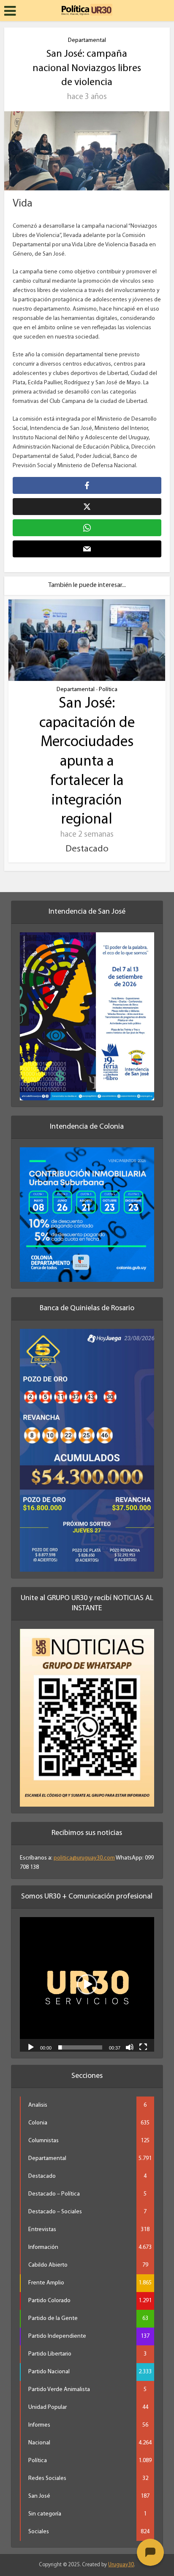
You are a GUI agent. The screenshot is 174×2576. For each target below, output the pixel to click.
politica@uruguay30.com (84, 1858)
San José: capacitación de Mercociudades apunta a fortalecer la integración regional (87, 762)
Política (108, 690)
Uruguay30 (121, 2565)
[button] (87, 1984)
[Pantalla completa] (143, 2047)
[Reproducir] (31, 2047)
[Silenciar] (130, 2047)
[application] (87, 1984)
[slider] (80, 2047)
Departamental (87, 40)
